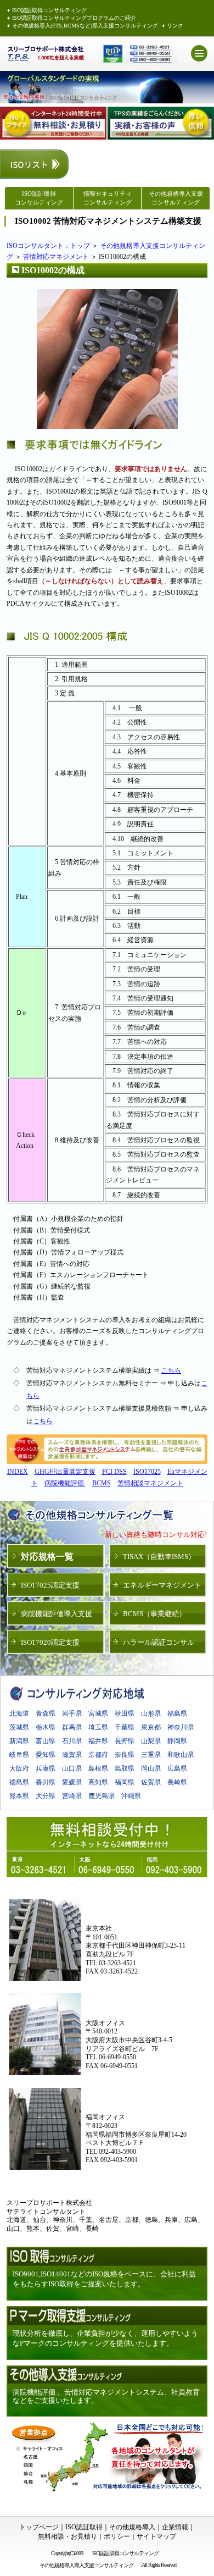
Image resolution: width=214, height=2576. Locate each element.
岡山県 (151, 1768)
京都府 (98, 1755)
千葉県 (125, 1727)
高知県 (98, 1782)
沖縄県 (131, 1796)
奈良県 (125, 1755)
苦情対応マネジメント (56, 257)
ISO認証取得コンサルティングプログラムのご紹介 (74, 18)
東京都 (151, 1727)
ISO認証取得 (84, 2527)
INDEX (18, 1472)
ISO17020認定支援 (50, 1642)
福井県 (98, 1741)
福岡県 (125, 1782)
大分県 (46, 1796)
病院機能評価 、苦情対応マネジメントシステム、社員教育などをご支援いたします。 (106, 2397)
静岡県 (177, 1741)
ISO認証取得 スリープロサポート (46, 54)
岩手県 (72, 1713)
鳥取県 (125, 1768)
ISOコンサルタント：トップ (48, 246)
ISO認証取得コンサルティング (49, 10)
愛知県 (46, 1755)
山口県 (72, 1768)
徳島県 (19, 1782)
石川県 (72, 1741)
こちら (171, 1370)
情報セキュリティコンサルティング (108, 198)
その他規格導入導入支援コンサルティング (88, 2565)
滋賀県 (72, 1755)
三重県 (151, 1755)
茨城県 (19, 1727)
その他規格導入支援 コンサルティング (176, 198)
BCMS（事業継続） (154, 1614)
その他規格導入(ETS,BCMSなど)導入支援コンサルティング (85, 26)
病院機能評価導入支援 (57, 1614)
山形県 (151, 1713)
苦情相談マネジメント (150, 1483)
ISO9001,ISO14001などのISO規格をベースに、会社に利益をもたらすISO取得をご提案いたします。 (104, 2279)
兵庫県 (46, 1768)
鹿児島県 (102, 1796)
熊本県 (19, 1796)
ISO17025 (147, 1472)
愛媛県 (72, 1782)
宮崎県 (72, 1796)
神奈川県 (181, 1727)
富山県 (46, 1741)
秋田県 (125, 1713)
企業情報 (175, 2527)
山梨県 (151, 1741)
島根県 (98, 1768)
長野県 (125, 1741)
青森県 (46, 1713)
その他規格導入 (132, 2527)
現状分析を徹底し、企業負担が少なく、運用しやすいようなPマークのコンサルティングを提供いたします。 (105, 2338)
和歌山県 (181, 1755)
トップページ (39, 2527)
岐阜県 (19, 1755)
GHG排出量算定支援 (65, 1472)
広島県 (177, 1768)
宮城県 (98, 1713)
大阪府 (19, 1768)
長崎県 (177, 1782)
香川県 (46, 1782)
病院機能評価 (65, 1483)
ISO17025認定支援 (50, 1585)
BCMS (102, 1483)
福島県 (177, 1713)
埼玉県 (98, 1727)
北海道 (19, 1713)
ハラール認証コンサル (159, 1642)
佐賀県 (151, 1782)
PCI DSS (114, 1472)
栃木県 (46, 1727)
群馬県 (72, 1727)
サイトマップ (156, 2536)
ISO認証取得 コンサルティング (39, 198)
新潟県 (19, 1741)
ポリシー (117, 2536)
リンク (175, 26)
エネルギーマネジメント (162, 1585)
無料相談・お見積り (67, 2536)
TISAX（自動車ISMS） (159, 1557)
